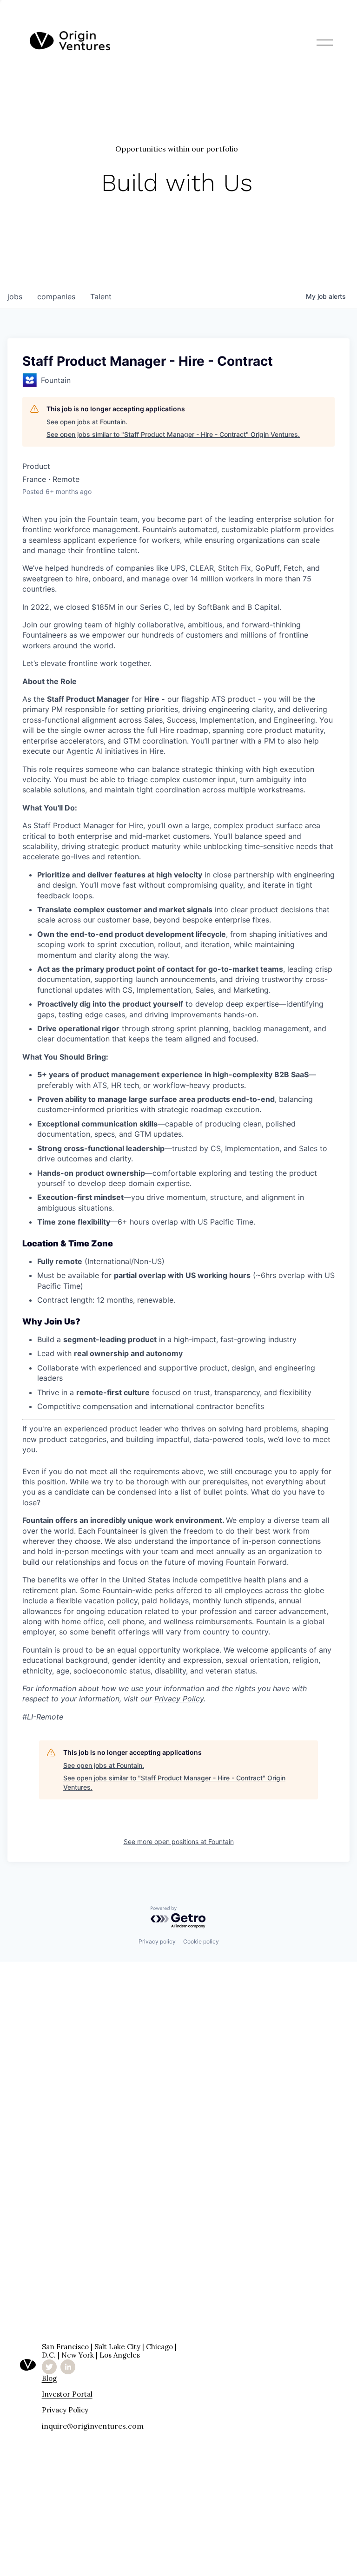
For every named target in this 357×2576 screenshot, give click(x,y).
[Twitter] (49, 2367)
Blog (49, 2378)
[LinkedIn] (68, 2367)
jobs (15, 296)
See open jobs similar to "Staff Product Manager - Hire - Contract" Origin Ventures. (173, 434)
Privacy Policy (65, 2410)
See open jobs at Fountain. (87, 422)
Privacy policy (157, 1941)
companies (56, 296)
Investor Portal (67, 2394)
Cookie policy (201, 1941)
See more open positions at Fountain (179, 1841)
